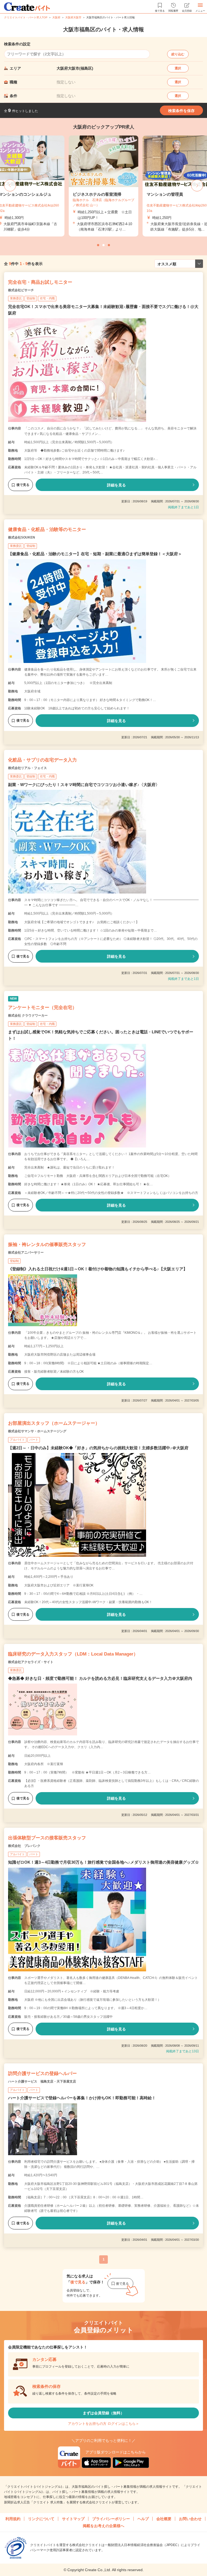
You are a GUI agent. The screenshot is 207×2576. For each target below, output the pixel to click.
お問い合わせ (190, 2519)
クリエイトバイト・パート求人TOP (26, 17)
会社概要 (164, 2519)
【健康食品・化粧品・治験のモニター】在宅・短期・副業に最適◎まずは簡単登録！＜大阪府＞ (95, 554)
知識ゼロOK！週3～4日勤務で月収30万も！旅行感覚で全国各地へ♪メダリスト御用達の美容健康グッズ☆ (103, 1862)
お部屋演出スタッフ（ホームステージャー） (54, 1423)
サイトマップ (73, 2519)
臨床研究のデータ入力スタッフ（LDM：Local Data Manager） (73, 1654)
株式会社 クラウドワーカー (28, 1015)
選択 (178, 68)
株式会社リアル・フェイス (27, 768)
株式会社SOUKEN (22, 537)
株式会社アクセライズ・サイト (31, 1662)
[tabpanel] (103, 186)
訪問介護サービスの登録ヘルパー (42, 2074)
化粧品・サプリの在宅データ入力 (42, 760)
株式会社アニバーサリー (26, 1253)
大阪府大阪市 (73, 17)
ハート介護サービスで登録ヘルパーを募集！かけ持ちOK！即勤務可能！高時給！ (82, 2098)
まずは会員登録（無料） (103, 2413)
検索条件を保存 (181, 111)
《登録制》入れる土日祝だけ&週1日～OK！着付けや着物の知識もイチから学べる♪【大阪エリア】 (98, 1269)
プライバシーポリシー (111, 2519)
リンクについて (41, 2519)
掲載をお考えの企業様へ (103, 2526)
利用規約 (13, 2519)
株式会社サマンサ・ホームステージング (37, 1431)
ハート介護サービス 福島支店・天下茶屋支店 (42, 2081)
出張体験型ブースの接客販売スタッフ (47, 1838)
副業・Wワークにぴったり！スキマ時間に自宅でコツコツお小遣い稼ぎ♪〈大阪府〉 (84, 785)
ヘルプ (143, 2519)
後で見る (23, 485)
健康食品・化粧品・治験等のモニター (47, 529)
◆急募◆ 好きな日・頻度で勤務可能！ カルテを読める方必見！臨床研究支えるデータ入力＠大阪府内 (100, 1678)
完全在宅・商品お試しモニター (40, 282)
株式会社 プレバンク (24, 1846)
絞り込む (178, 54)
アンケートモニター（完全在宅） (42, 1008)
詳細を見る (116, 485)
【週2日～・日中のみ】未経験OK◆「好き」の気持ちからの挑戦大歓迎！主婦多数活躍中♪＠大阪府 (98, 1448)
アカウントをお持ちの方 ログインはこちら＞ (103, 2424)
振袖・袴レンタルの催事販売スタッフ (47, 1245)
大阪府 (56, 17)
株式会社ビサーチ (21, 290)
